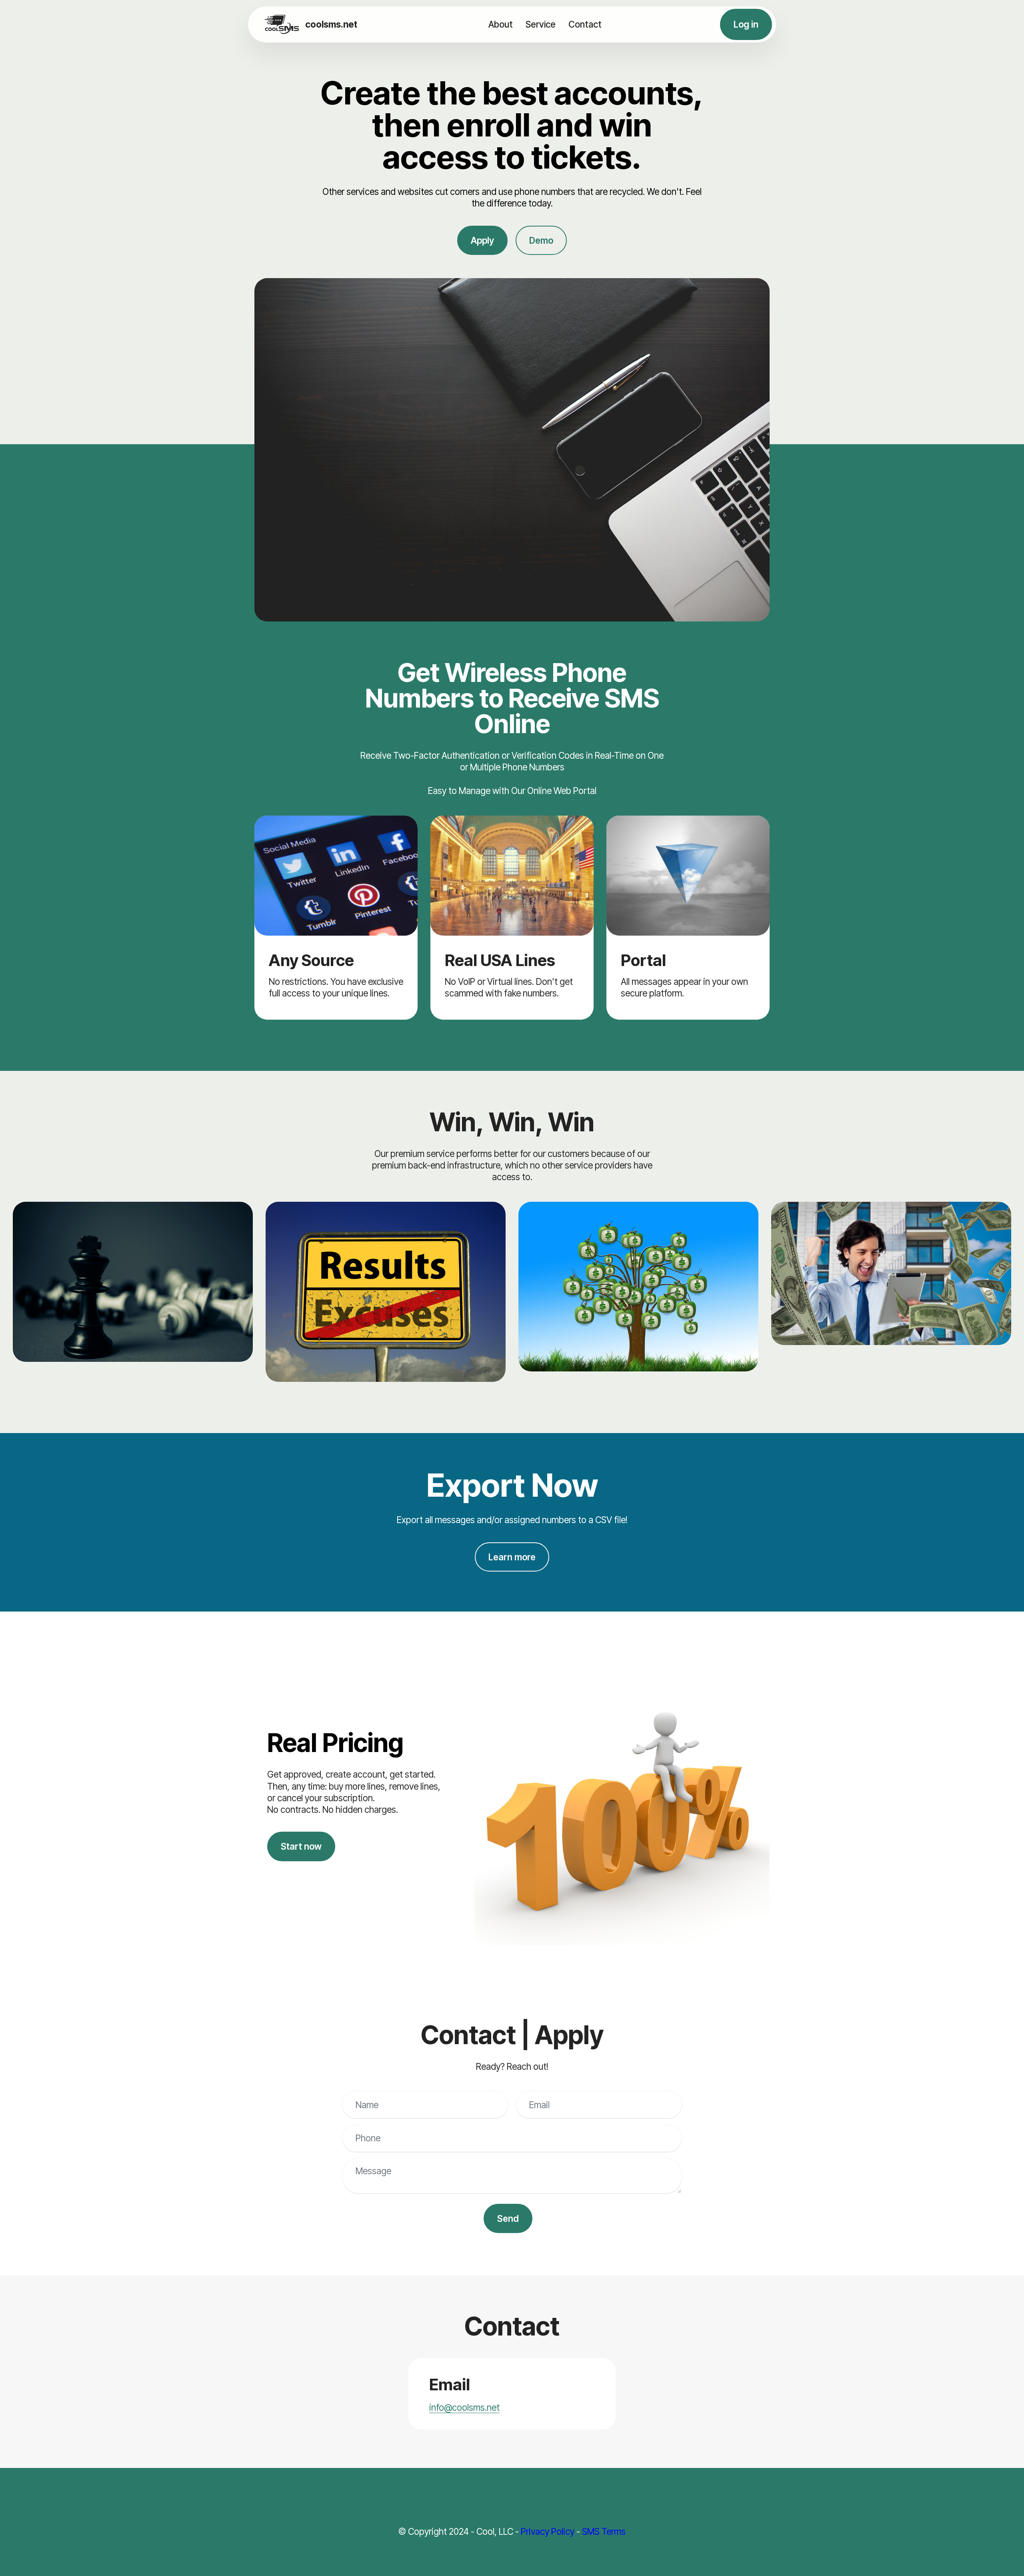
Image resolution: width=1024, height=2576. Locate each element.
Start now (301, 1846)
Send (508, 2218)
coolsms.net (331, 24)
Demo (541, 240)
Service (541, 24)
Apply (482, 240)
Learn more (512, 1557)
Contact (585, 24)
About (501, 24)
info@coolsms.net (464, 2407)
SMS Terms (604, 2531)
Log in (746, 24)
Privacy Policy (548, 2531)
